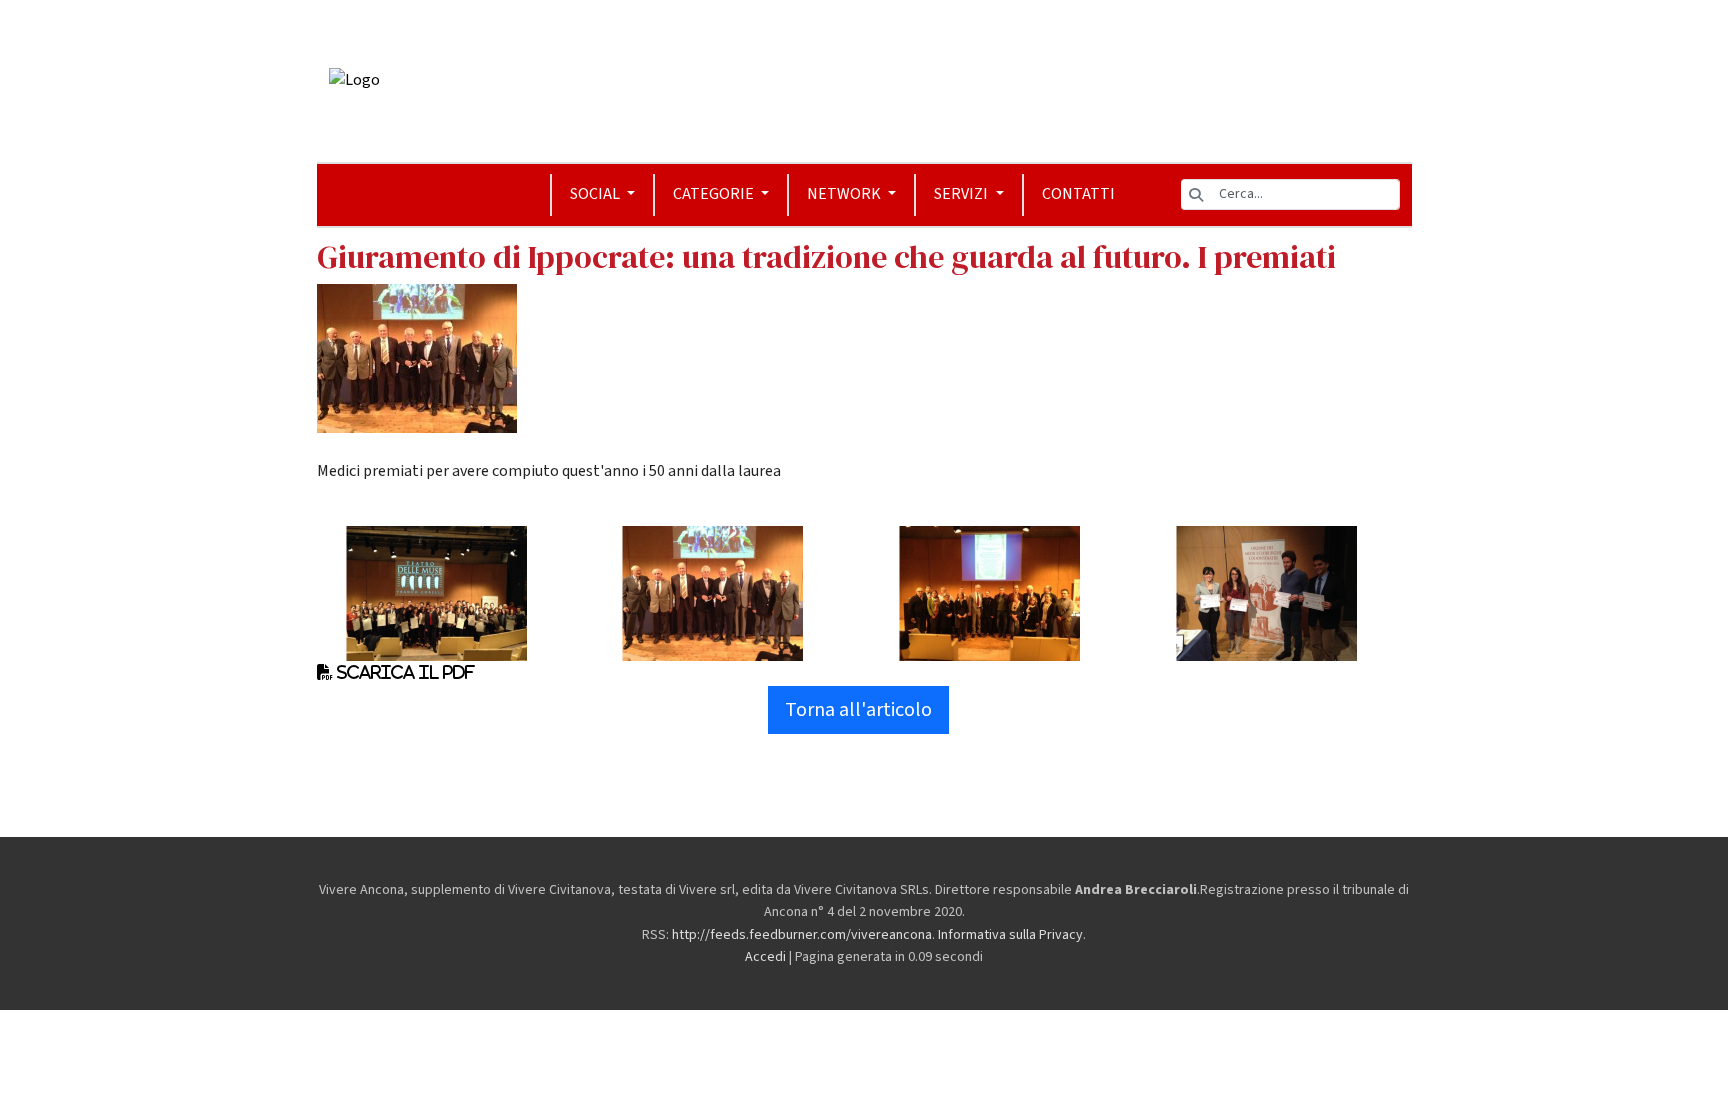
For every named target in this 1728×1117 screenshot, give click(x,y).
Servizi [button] (962, 194)
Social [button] (596, 194)
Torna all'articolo (858, 710)
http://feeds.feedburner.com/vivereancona (802, 935)
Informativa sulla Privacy (1010, 935)
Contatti (1078, 194)
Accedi (765, 957)
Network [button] (845, 194)
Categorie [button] (715, 194)
